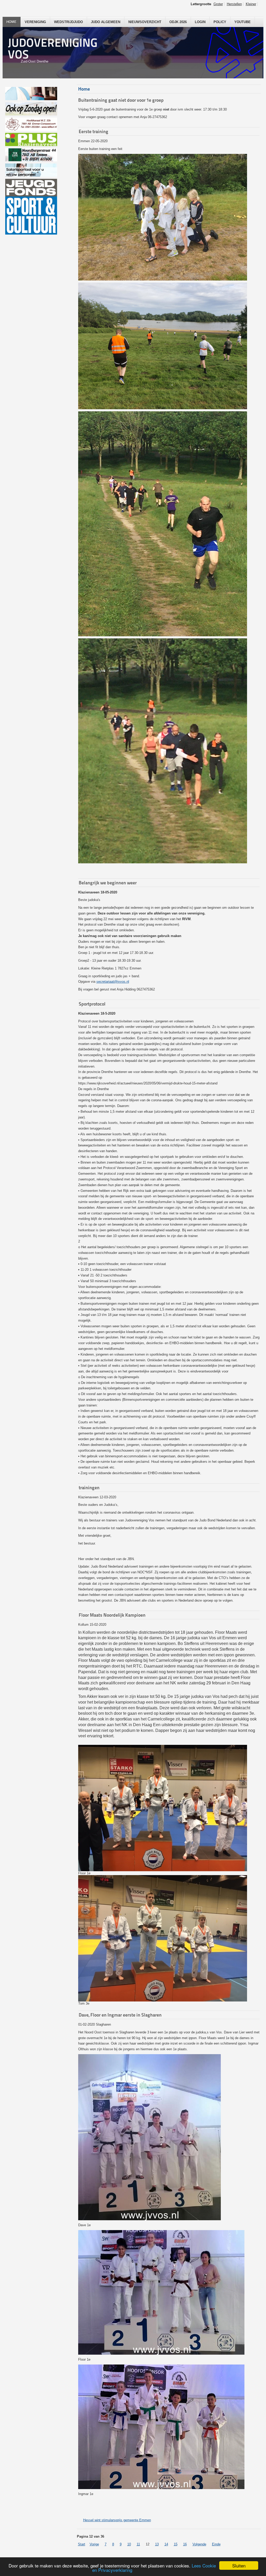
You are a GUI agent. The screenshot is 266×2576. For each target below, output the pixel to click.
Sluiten (239, 2565)
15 (176, 2544)
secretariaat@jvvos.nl (113, 982)
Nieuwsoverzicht (145, 22)
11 (138, 2544)
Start (82, 2544)
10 (129, 2544)
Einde (216, 2544)
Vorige (94, 2544)
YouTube (242, 22)
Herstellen (234, 4)
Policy (220, 22)
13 (157, 2544)
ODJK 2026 (178, 22)
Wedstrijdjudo (68, 22)
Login (200, 22)
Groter (218, 4)
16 (185, 2544)
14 (166, 2544)
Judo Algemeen (106, 22)
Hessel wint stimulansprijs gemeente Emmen (117, 2520)
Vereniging (35, 22)
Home (12, 22)
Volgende (199, 2544)
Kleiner (251, 4)
